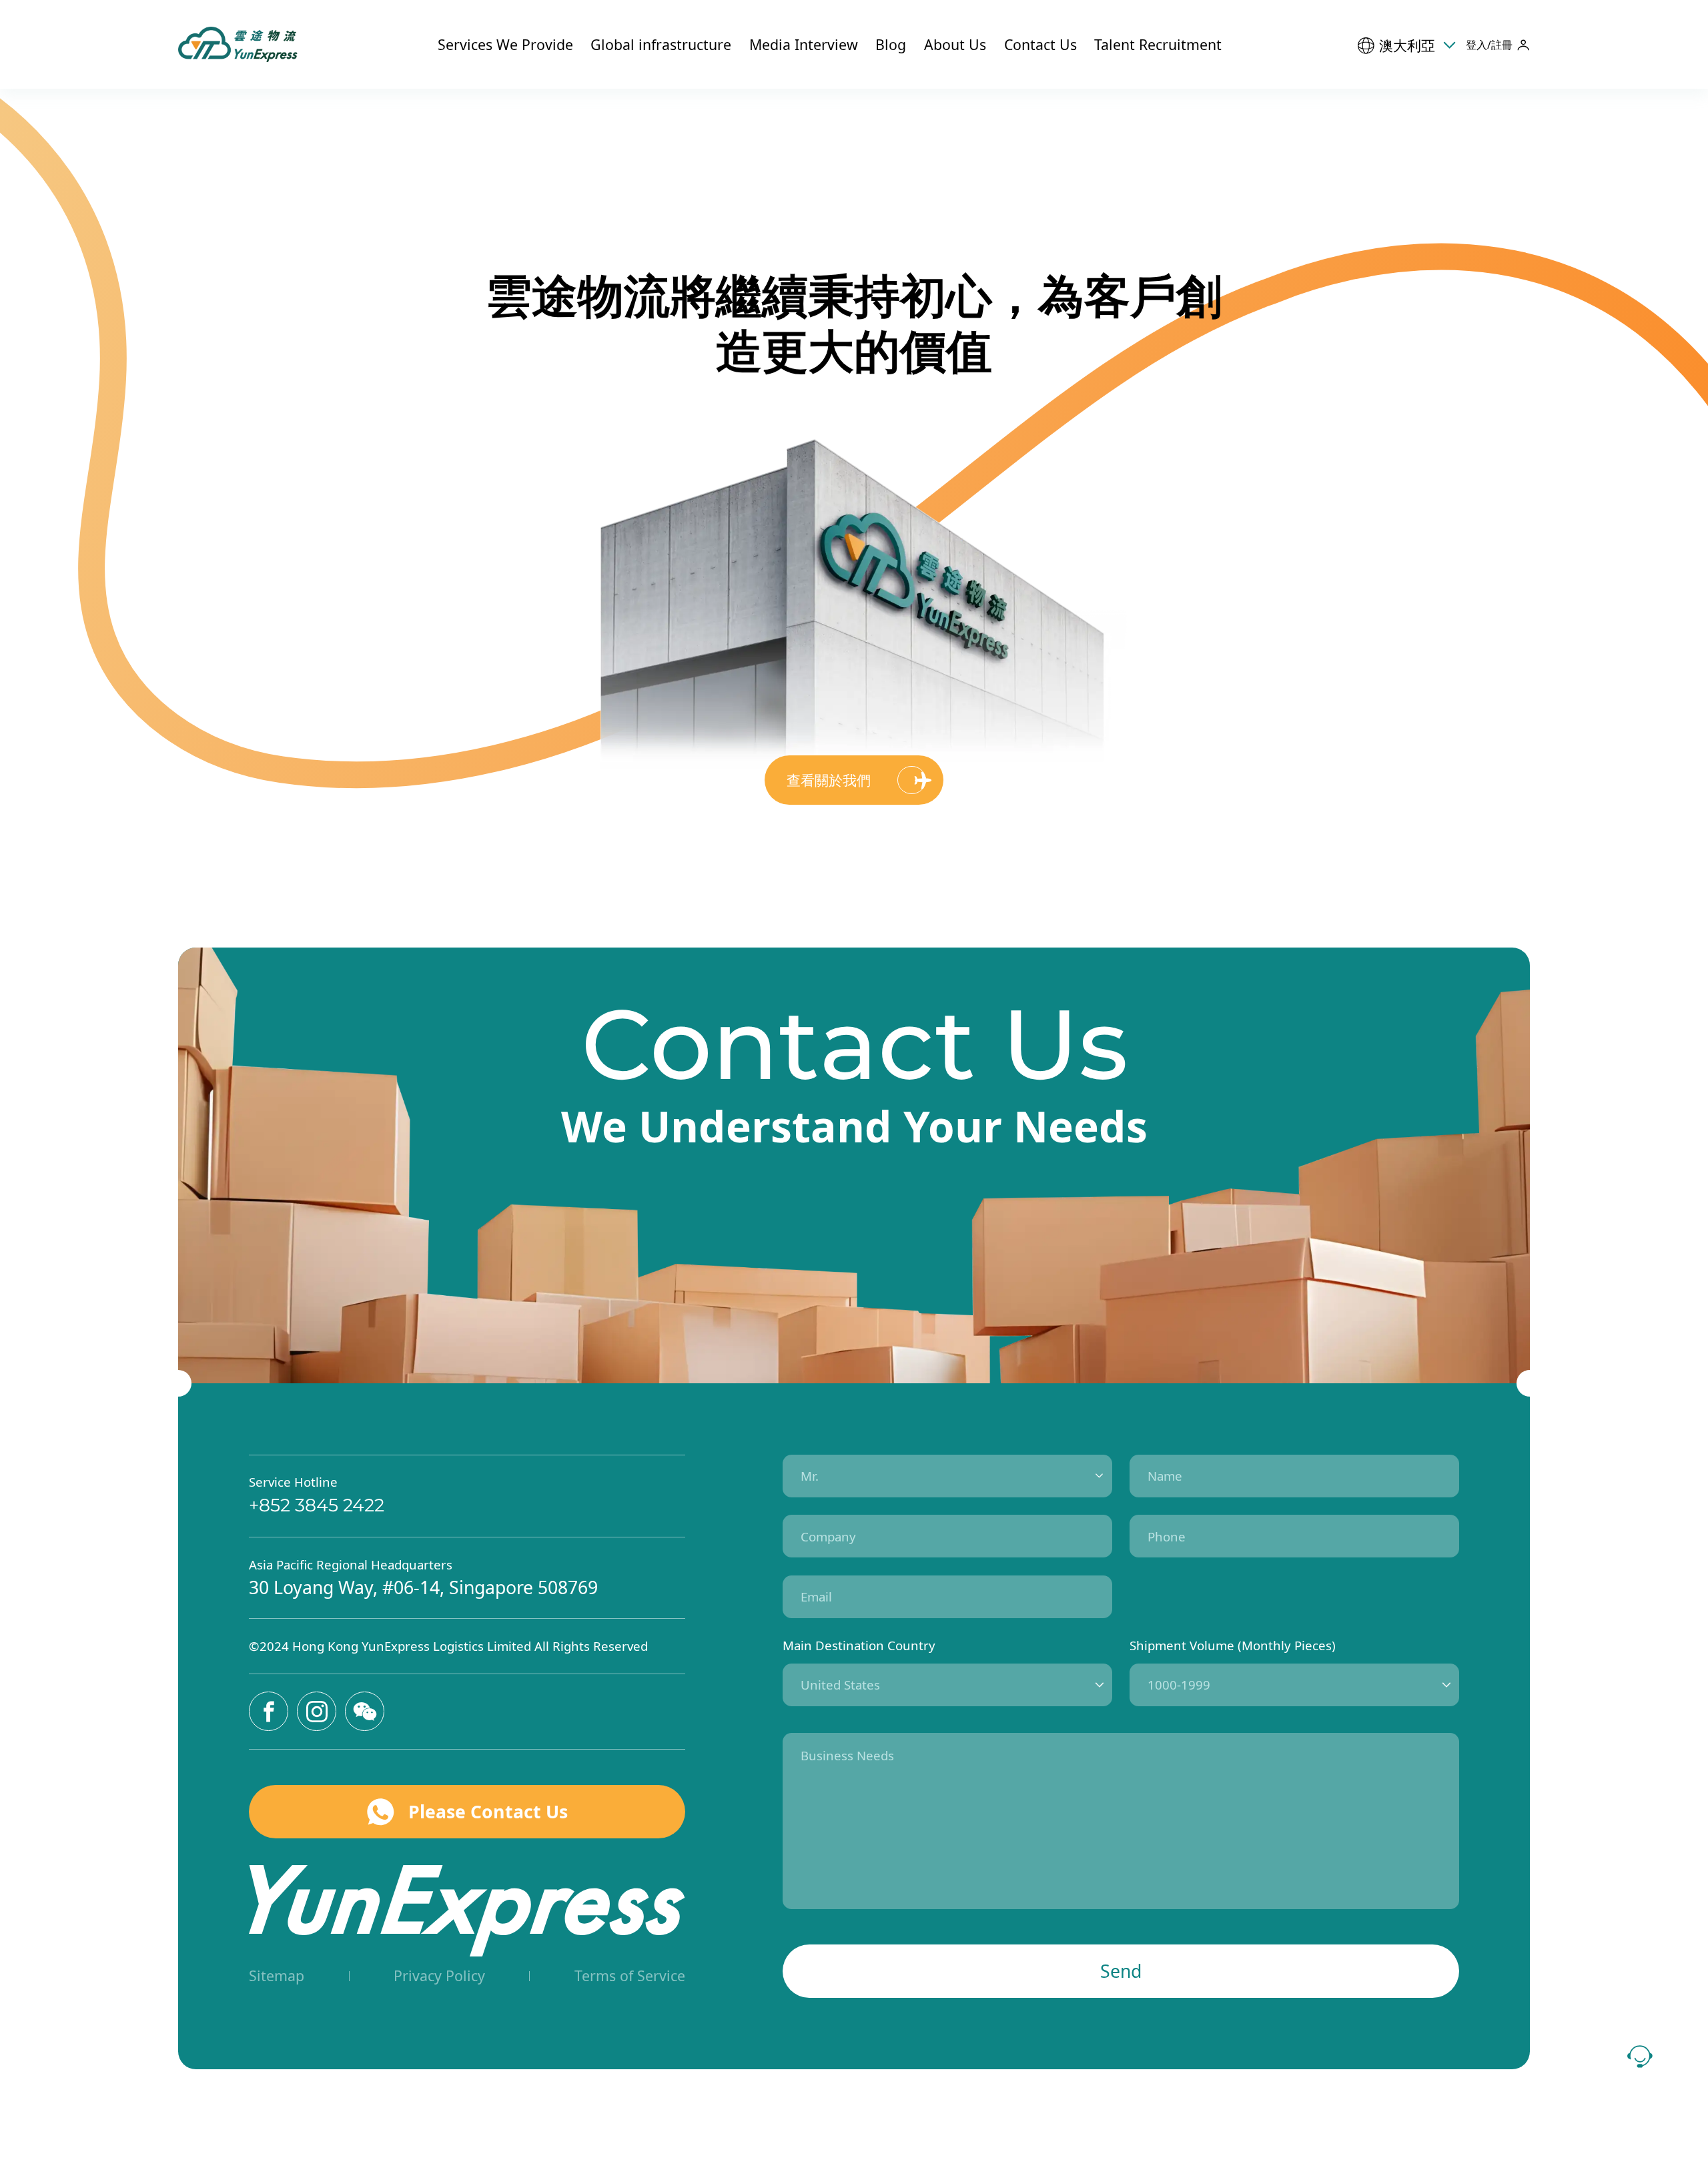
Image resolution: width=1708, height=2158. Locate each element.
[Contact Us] (1640, 2057)
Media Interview (804, 44)
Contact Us (1040, 44)
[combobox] (947, 1476)
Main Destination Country (859, 1645)
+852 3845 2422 (317, 1505)
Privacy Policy (439, 1975)
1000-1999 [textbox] (1179, 1685)
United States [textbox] (840, 1685)
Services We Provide (505, 44)
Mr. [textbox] (810, 1476)
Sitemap (277, 1975)
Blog (891, 44)
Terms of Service (630, 1975)
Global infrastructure (661, 44)
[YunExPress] (241, 44)
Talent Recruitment (1158, 44)
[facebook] (269, 1711)
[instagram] (317, 1711)
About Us (955, 44)
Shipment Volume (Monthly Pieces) (1233, 1645)
